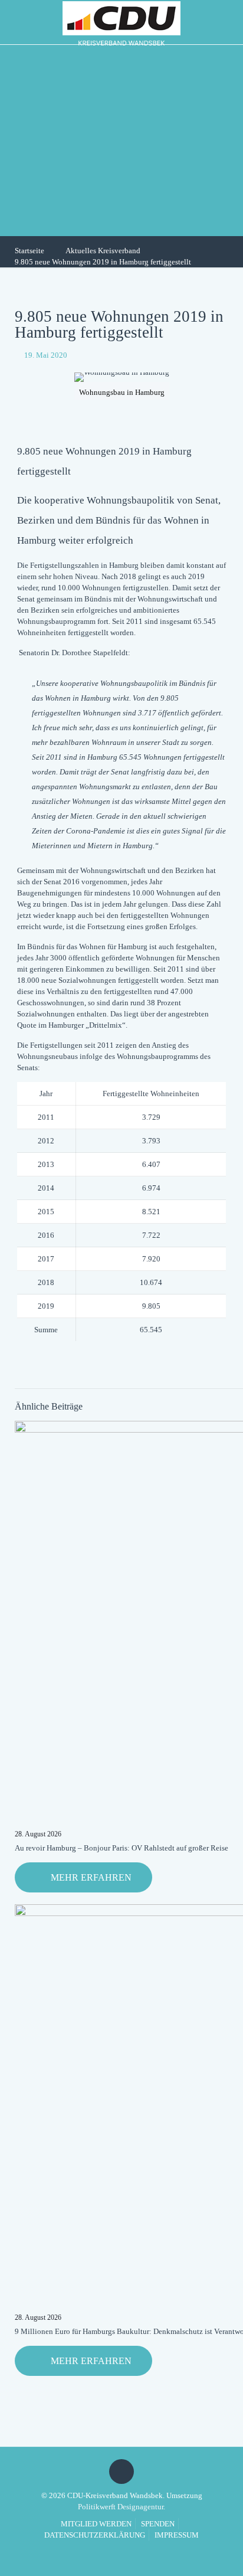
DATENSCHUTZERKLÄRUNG (95, 2535)
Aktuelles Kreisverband (103, 251)
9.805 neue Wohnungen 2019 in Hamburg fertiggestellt (103, 262)
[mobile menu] (227, 21)
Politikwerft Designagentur (121, 2507)
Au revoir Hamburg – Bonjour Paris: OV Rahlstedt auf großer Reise (121, 1848)
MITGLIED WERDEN (96, 2524)
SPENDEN (158, 2524)
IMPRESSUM (177, 2535)
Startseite (29, 251)
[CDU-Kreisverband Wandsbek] (121, 22)
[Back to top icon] (121, 2472)
